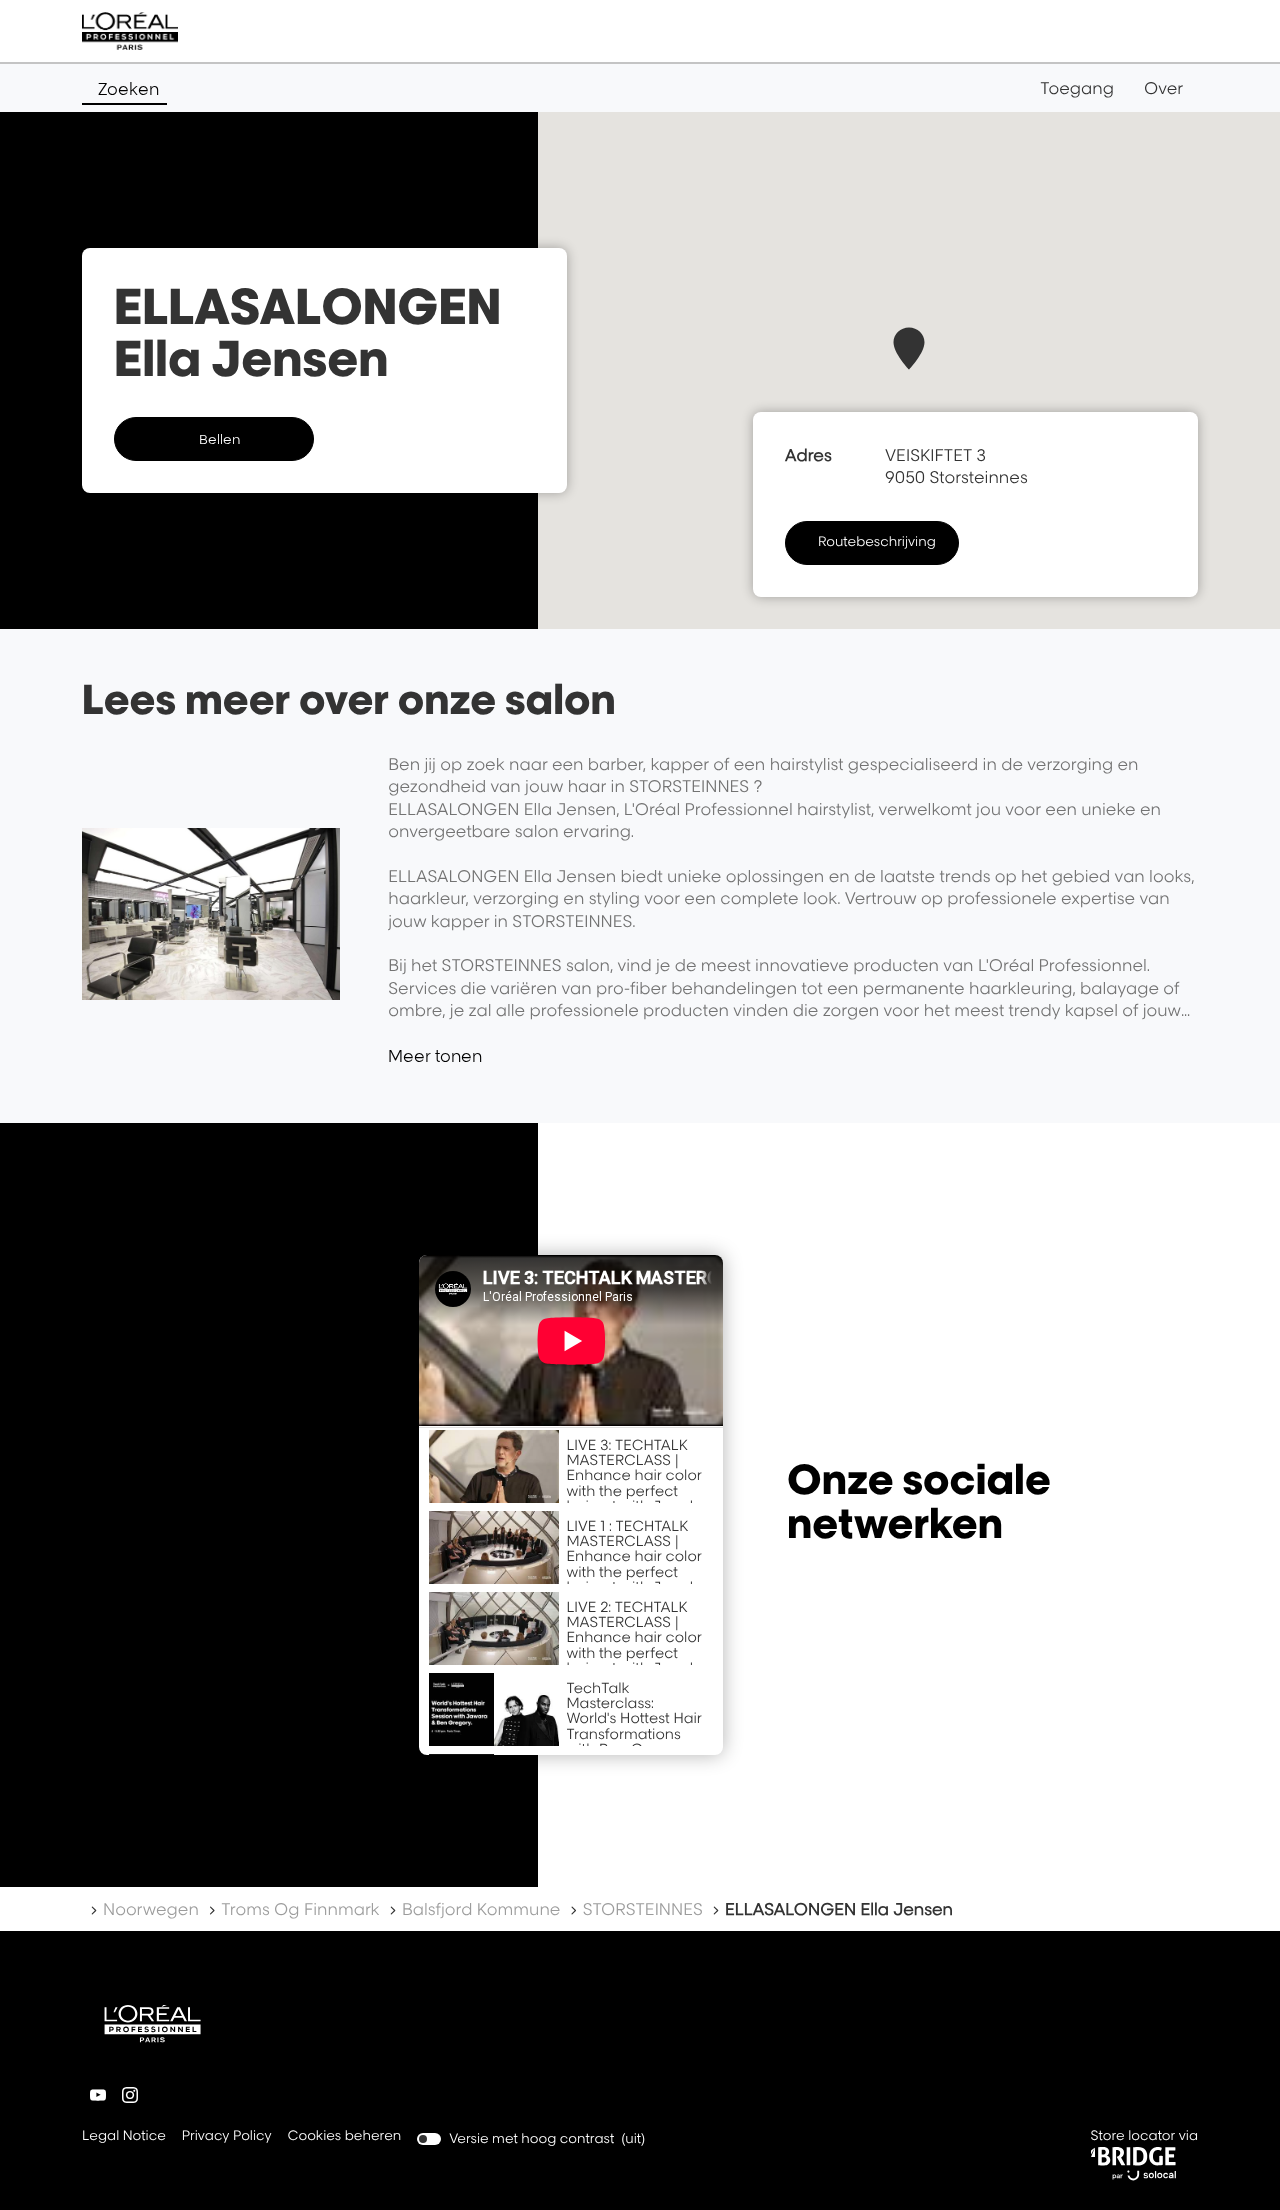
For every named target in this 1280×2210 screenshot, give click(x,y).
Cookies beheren (345, 2136)
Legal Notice (124, 2137)
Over (1163, 88)
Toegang (1077, 88)
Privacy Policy (227, 2137)
